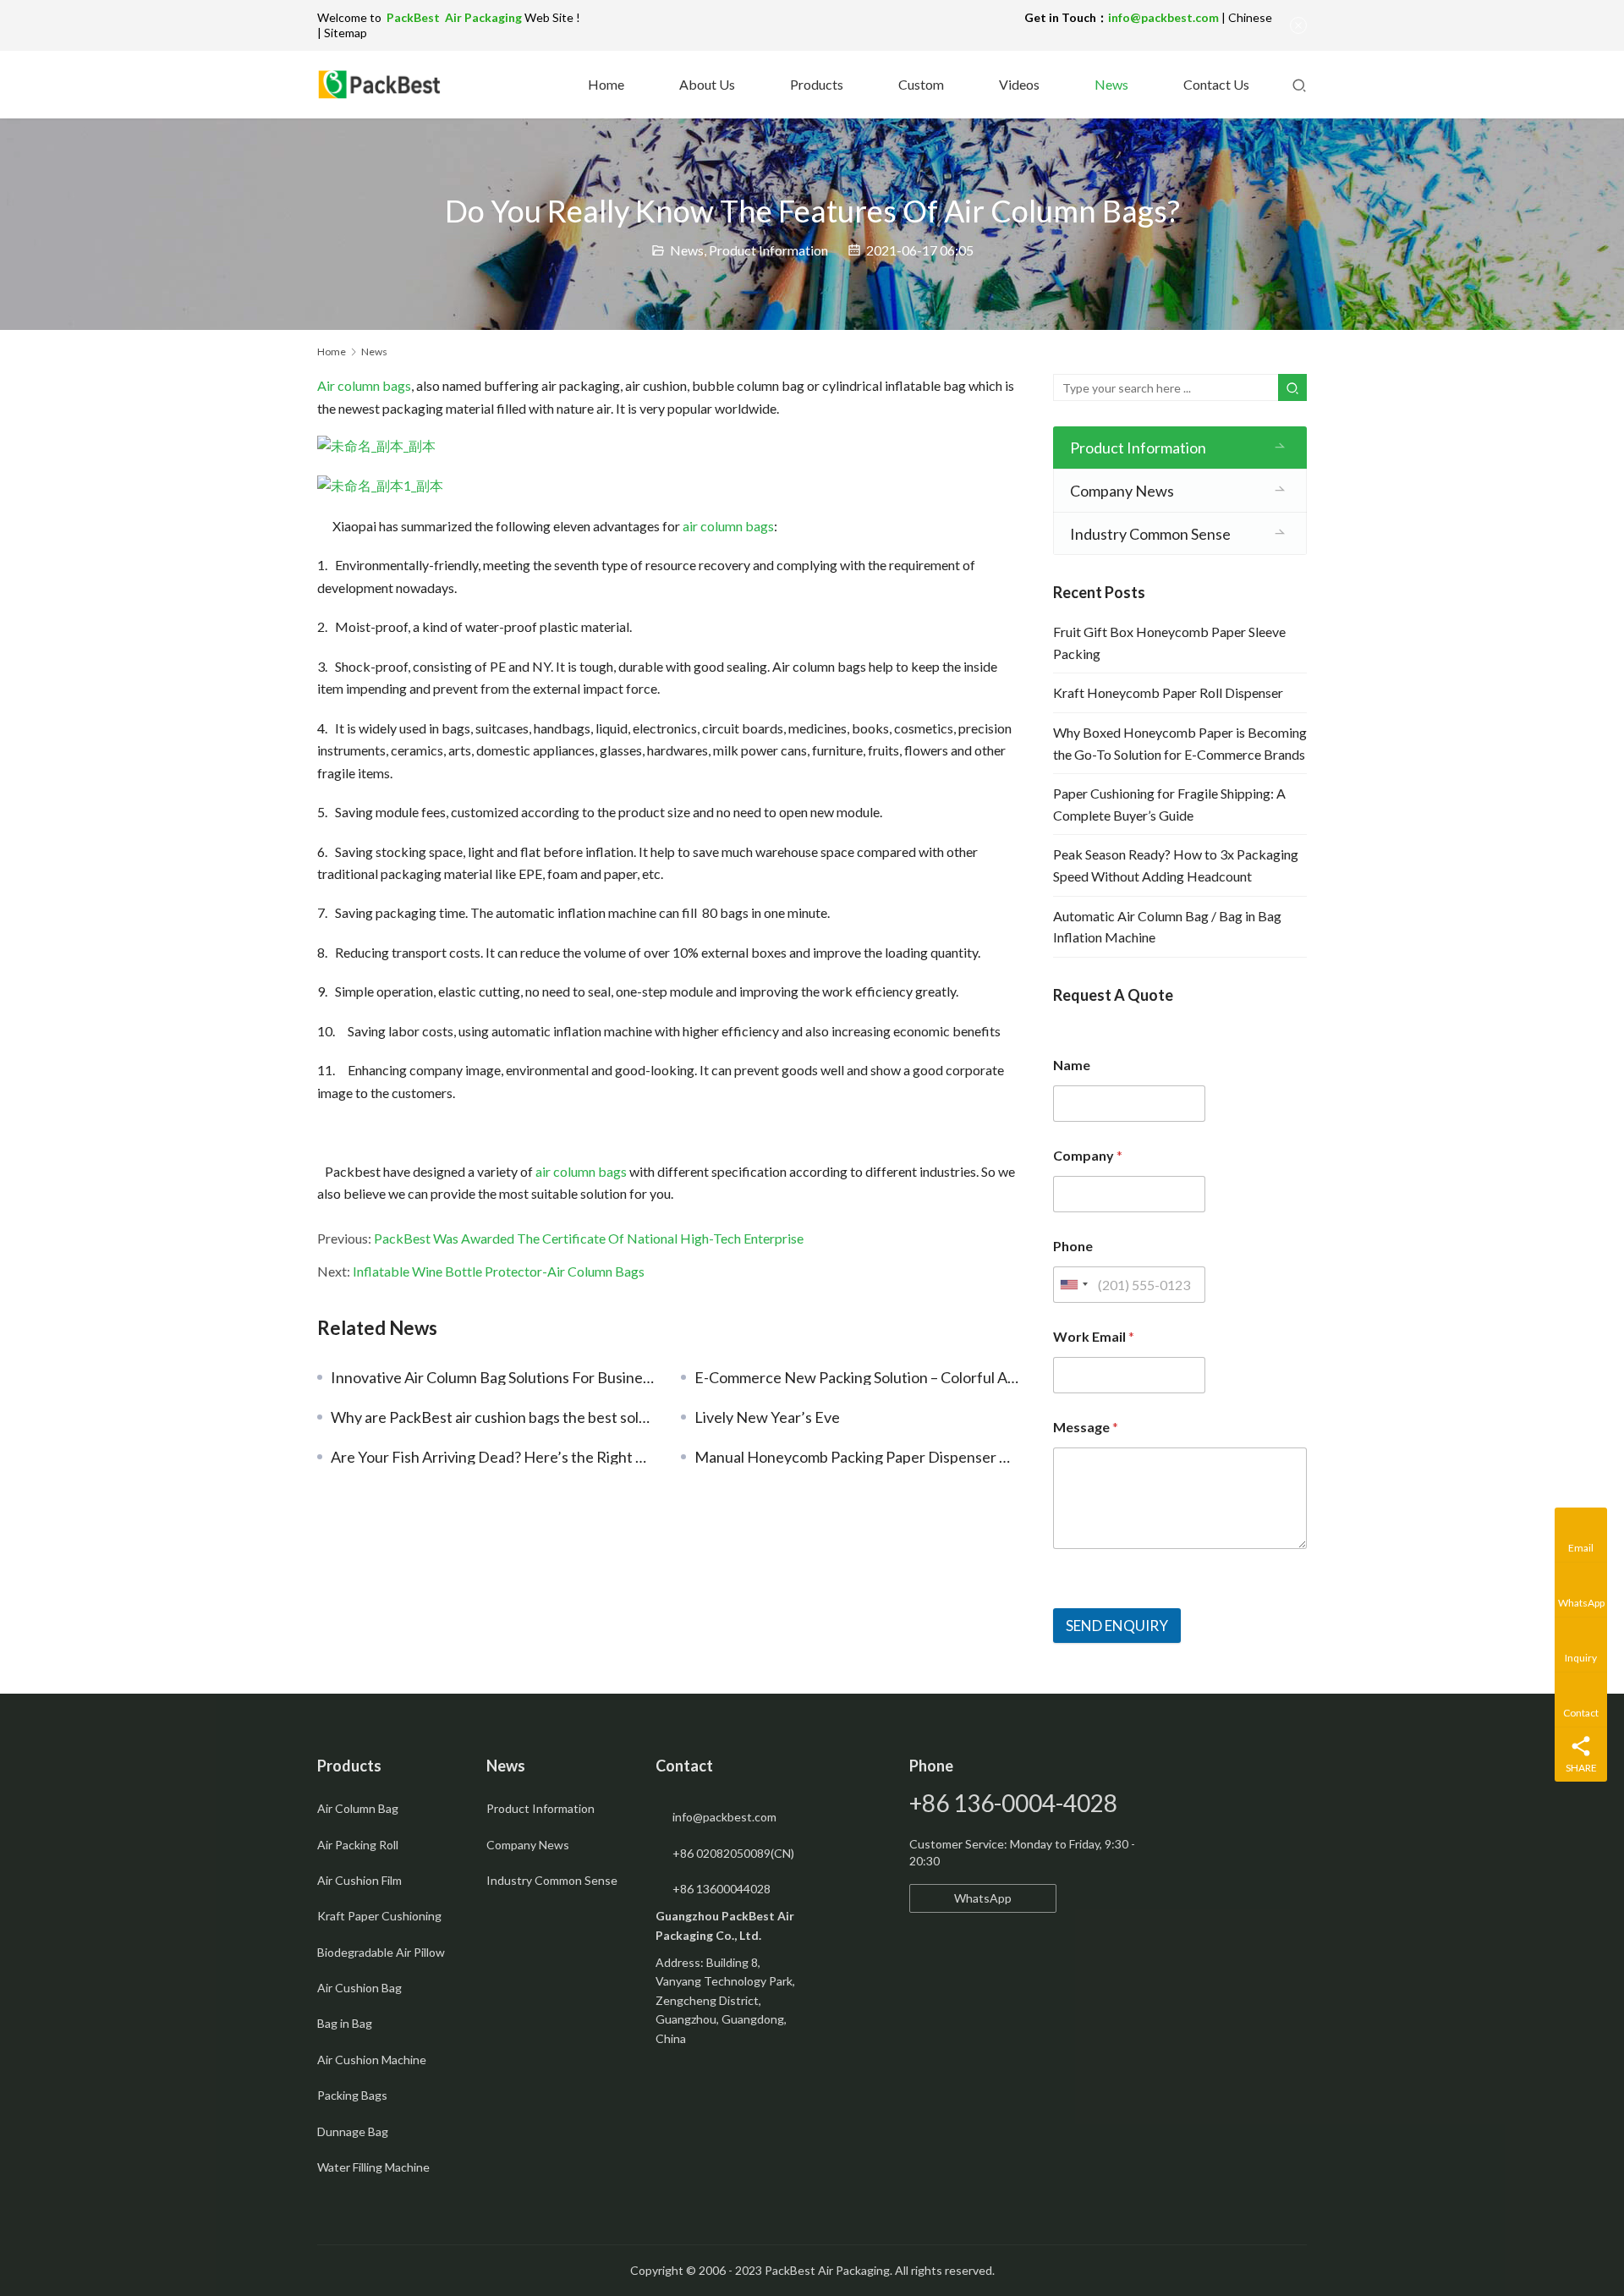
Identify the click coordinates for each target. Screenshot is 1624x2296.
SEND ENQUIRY (1117, 1626)
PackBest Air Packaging (455, 17)
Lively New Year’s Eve (767, 1417)
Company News (1122, 491)
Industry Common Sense (1150, 534)
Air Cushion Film (359, 1880)
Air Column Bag (358, 1808)
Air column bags (364, 385)
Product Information (768, 250)
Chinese (1250, 17)
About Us (706, 84)
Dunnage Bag (353, 2131)
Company (1088, 1155)
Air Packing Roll (358, 1845)
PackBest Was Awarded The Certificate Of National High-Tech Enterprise (589, 1238)
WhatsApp (983, 1898)
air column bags (728, 526)
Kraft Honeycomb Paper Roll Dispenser (1168, 692)
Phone (1073, 1246)
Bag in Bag (345, 2023)
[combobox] (1073, 1285)
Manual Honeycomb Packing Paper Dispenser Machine (857, 1457)
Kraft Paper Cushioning (379, 1916)
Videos (1018, 84)
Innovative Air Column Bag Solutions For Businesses (493, 1377)
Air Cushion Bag (359, 1988)
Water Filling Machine (373, 2167)
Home (605, 84)
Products (815, 84)
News (1110, 84)
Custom (920, 84)
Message (1086, 1427)
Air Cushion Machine (372, 2060)
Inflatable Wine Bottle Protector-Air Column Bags (499, 1271)
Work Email (1094, 1336)
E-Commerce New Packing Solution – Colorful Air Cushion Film (857, 1377)
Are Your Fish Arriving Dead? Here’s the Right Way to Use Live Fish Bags (493, 1457)
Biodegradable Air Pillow (381, 1952)
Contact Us (1215, 84)
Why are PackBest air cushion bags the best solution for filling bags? (493, 1417)
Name (1072, 1065)
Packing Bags (352, 2095)
